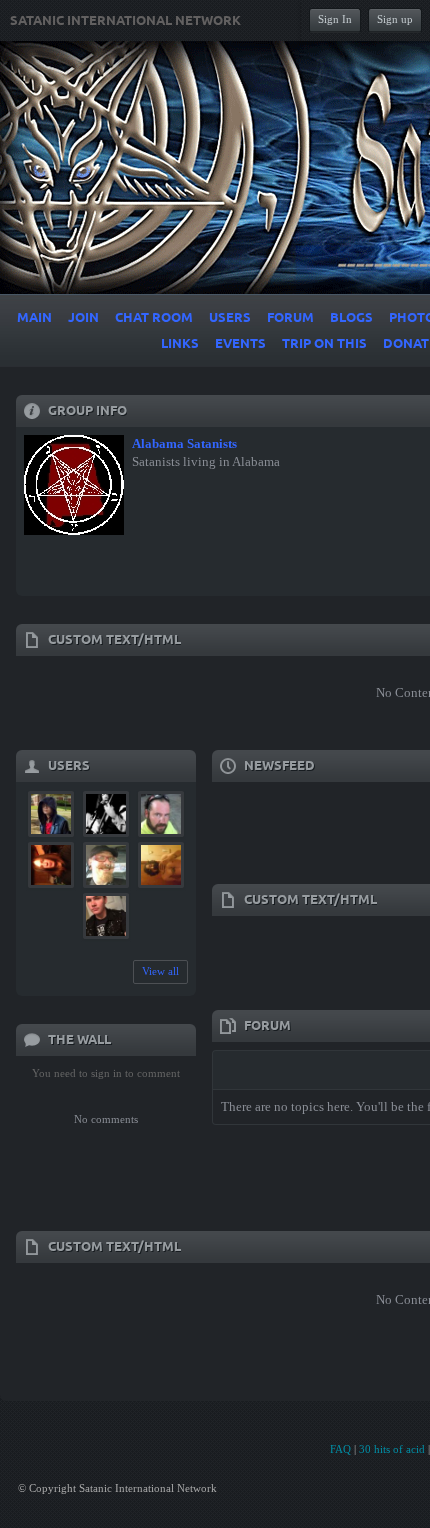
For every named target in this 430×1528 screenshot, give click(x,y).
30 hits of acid (392, 1449)
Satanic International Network (125, 21)
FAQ (340, 1449)
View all (160, 971)
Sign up (395, 19)
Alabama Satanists (184, 443)
